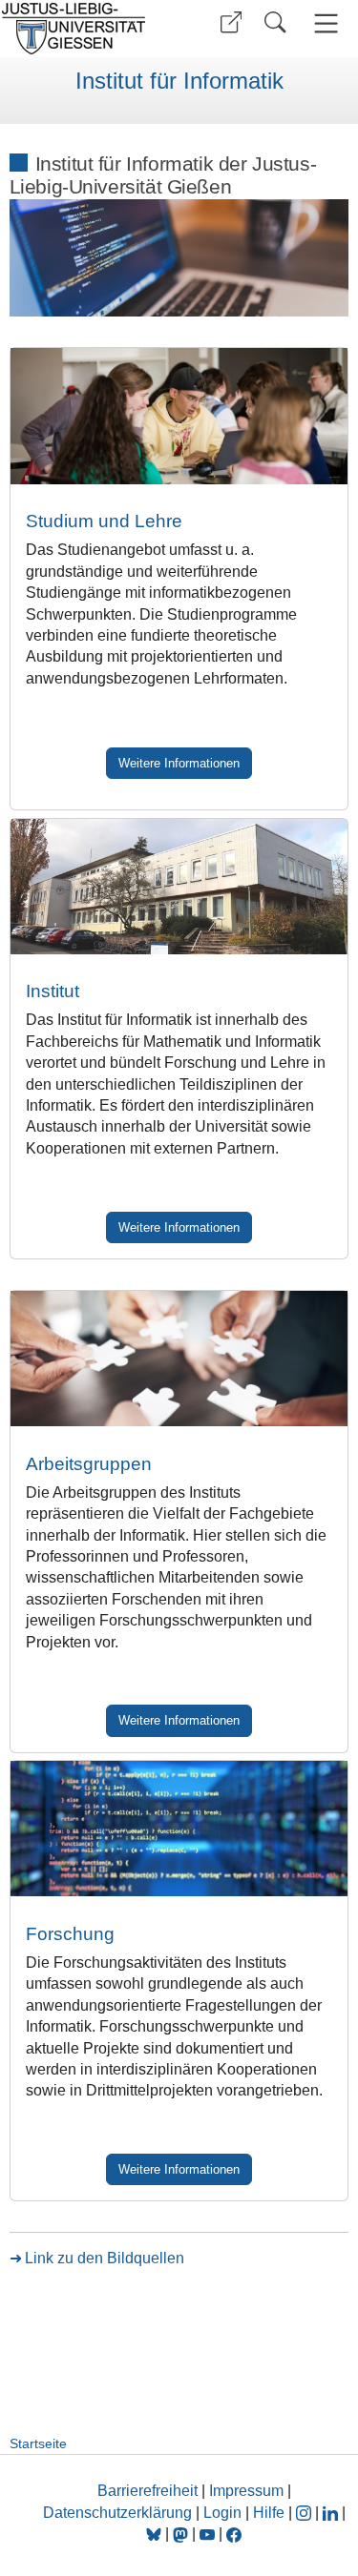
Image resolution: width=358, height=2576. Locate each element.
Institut (53, 991)
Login (224, 2513)
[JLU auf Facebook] (234, 2534)
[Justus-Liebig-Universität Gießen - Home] (86, 29)
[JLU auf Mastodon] (182, 2534)
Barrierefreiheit (147, 2491)
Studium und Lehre (104, 521)
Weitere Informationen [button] (179, 763)
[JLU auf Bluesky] (156, 2534)
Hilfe (269, 2513)
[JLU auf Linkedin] (332, 2513)
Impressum (246, 2491)
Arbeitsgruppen (89, 1464)
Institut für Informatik (179, 81)
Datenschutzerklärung (117, 2513)
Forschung (70, 1934)
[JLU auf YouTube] (207, 2534)
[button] (231, 22)
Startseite (38, 2443)
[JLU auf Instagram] (305, 2513)
